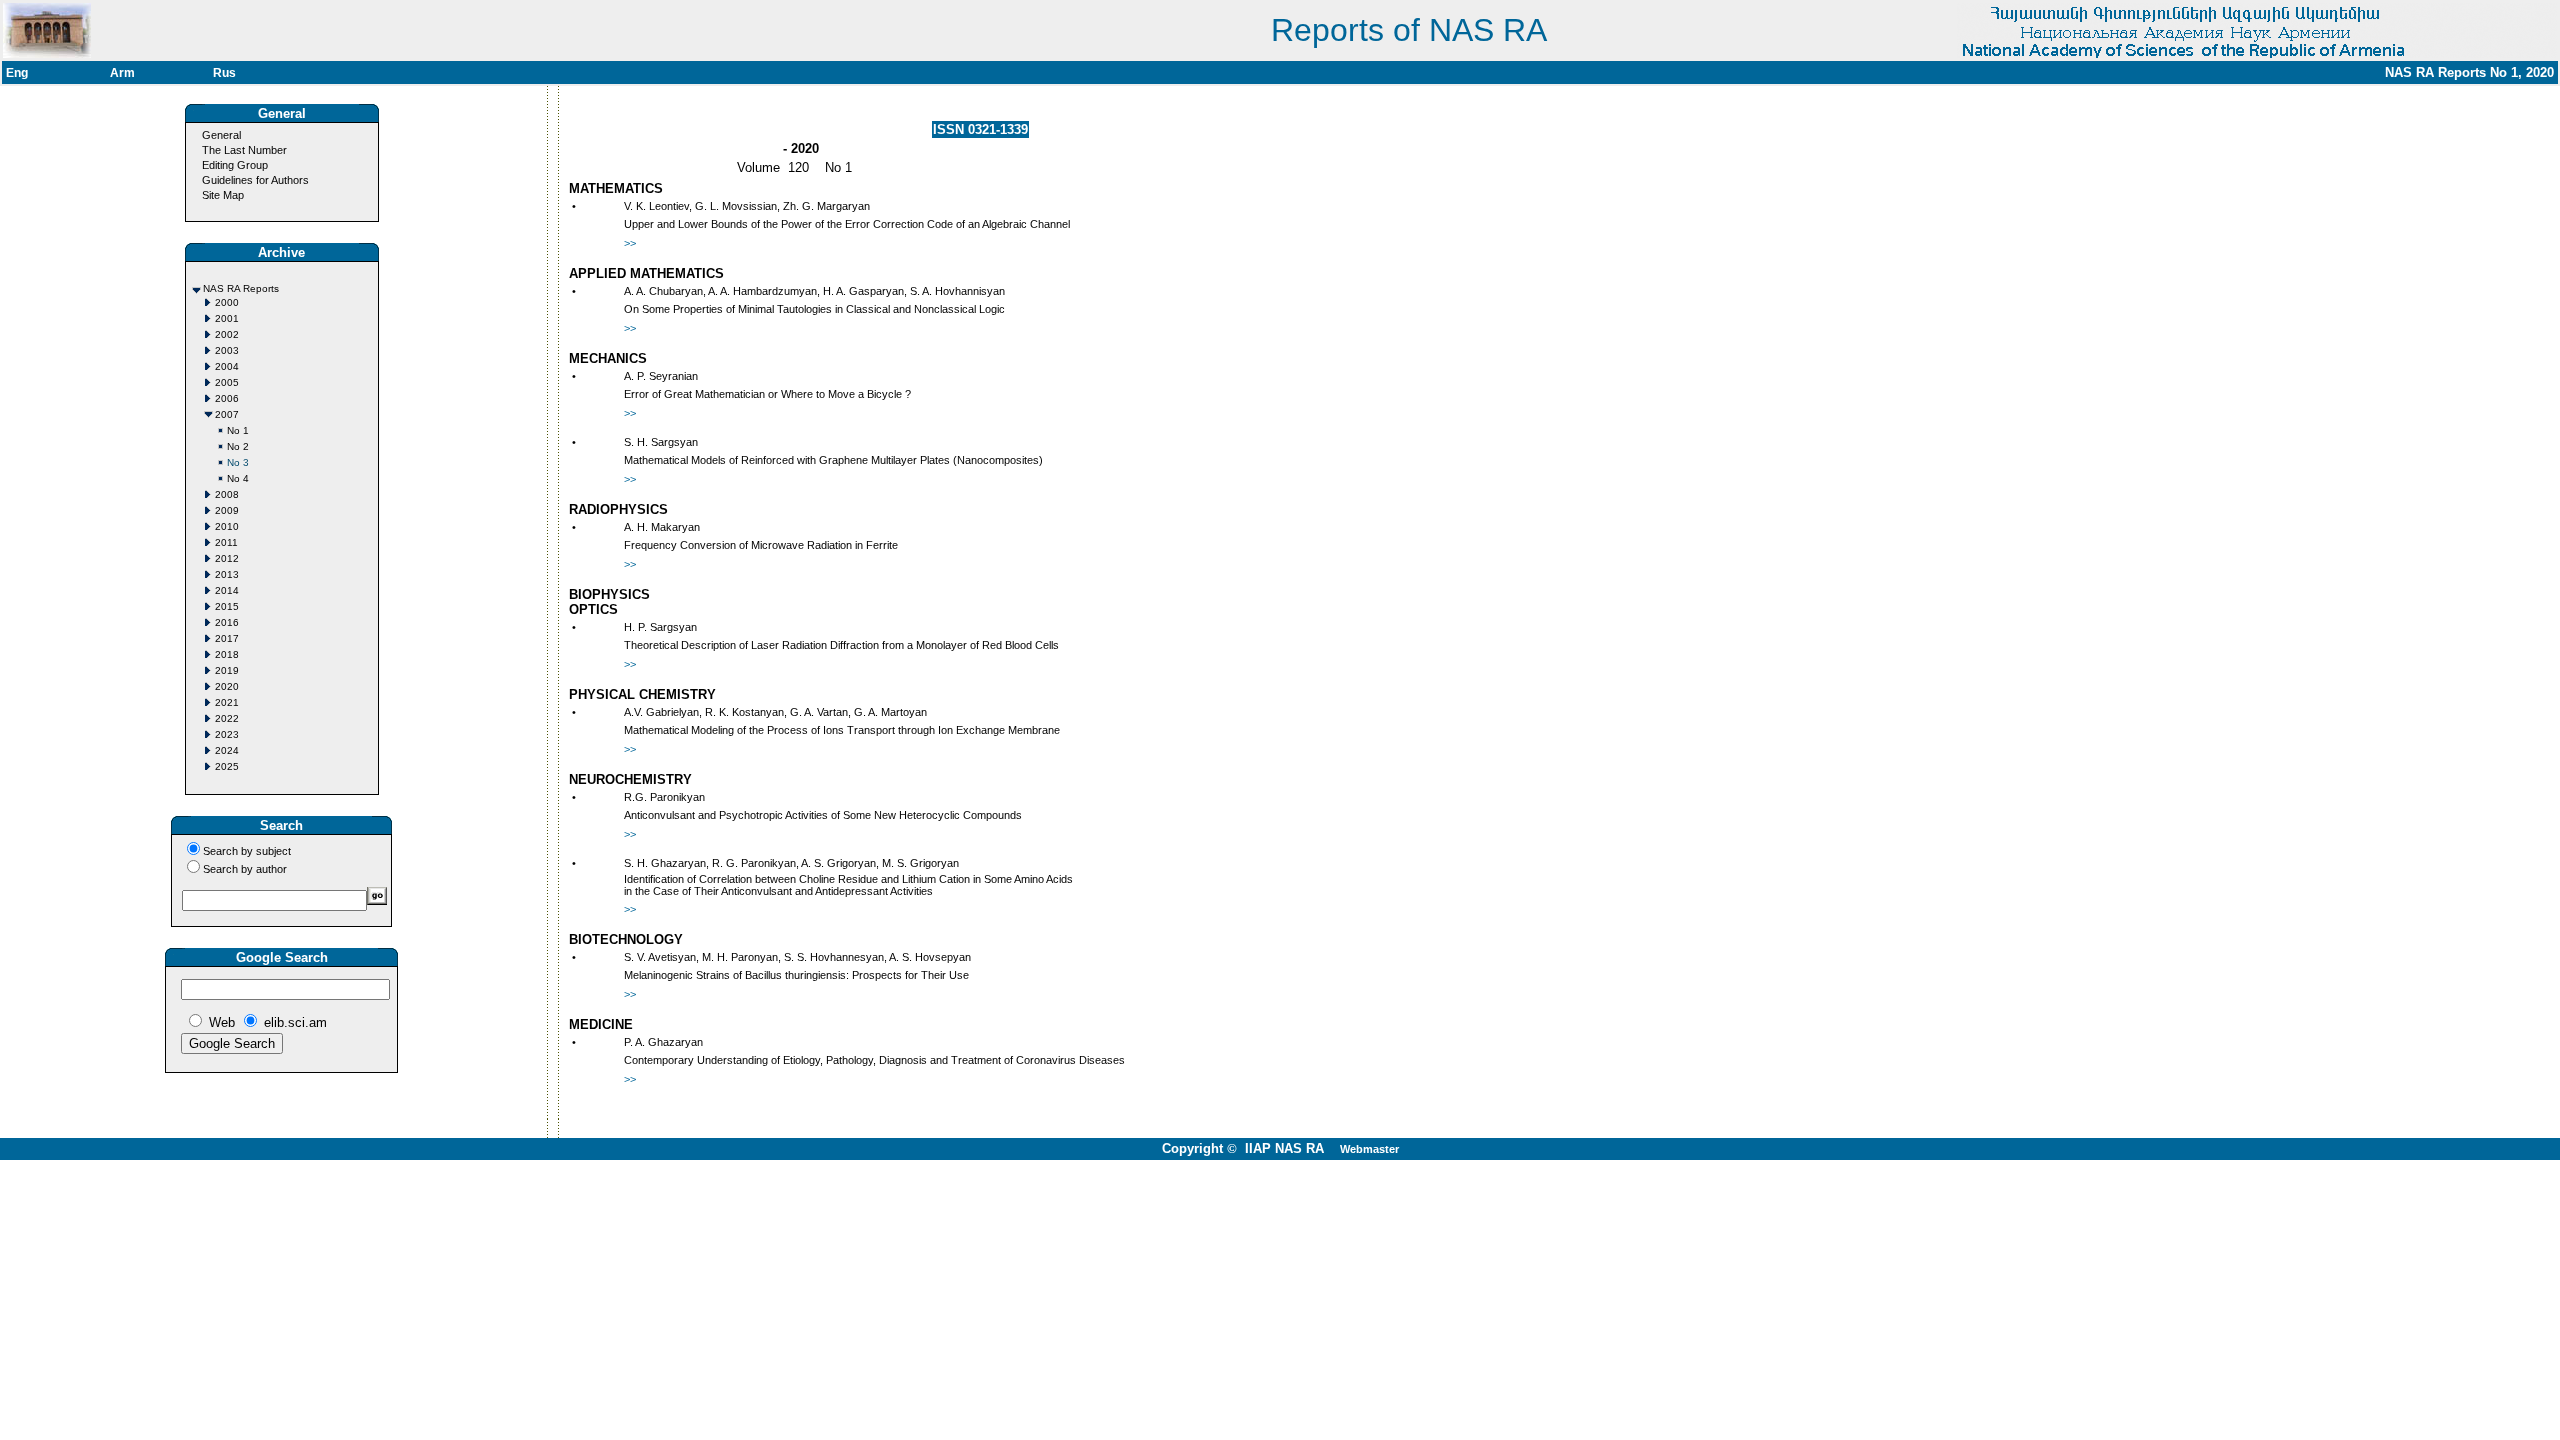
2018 (227, 654)
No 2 (238, 446)
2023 (227, 734)
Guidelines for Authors (255, 180)
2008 (227, 494)
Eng (17, 73)
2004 (227, 366)
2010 (227, 526)
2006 (227, 398)
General (221, 135)
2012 (227, 558)
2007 (227, 414)
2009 (227, 510)
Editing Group (235, 165)
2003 (227, 350)
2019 (227, 670)
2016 (227, 622)
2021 (227, 702)
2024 (227, 750)
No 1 (238, 430)
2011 (226, 542)
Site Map (223, 195)
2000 (227, 302)
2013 (227, 574)
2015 (227, 606)
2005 (227, 382)
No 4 (238, 478)
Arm (122, 73)
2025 (227, 766)
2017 (227, 638)
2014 (227, 590)
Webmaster (1369, 1149)
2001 (227, 318)
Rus (224, 73)
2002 (227, 334)
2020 (227, 686)
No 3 (238, 462)
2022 (227, 718)
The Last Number (244, 150)
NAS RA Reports (241, 288)
